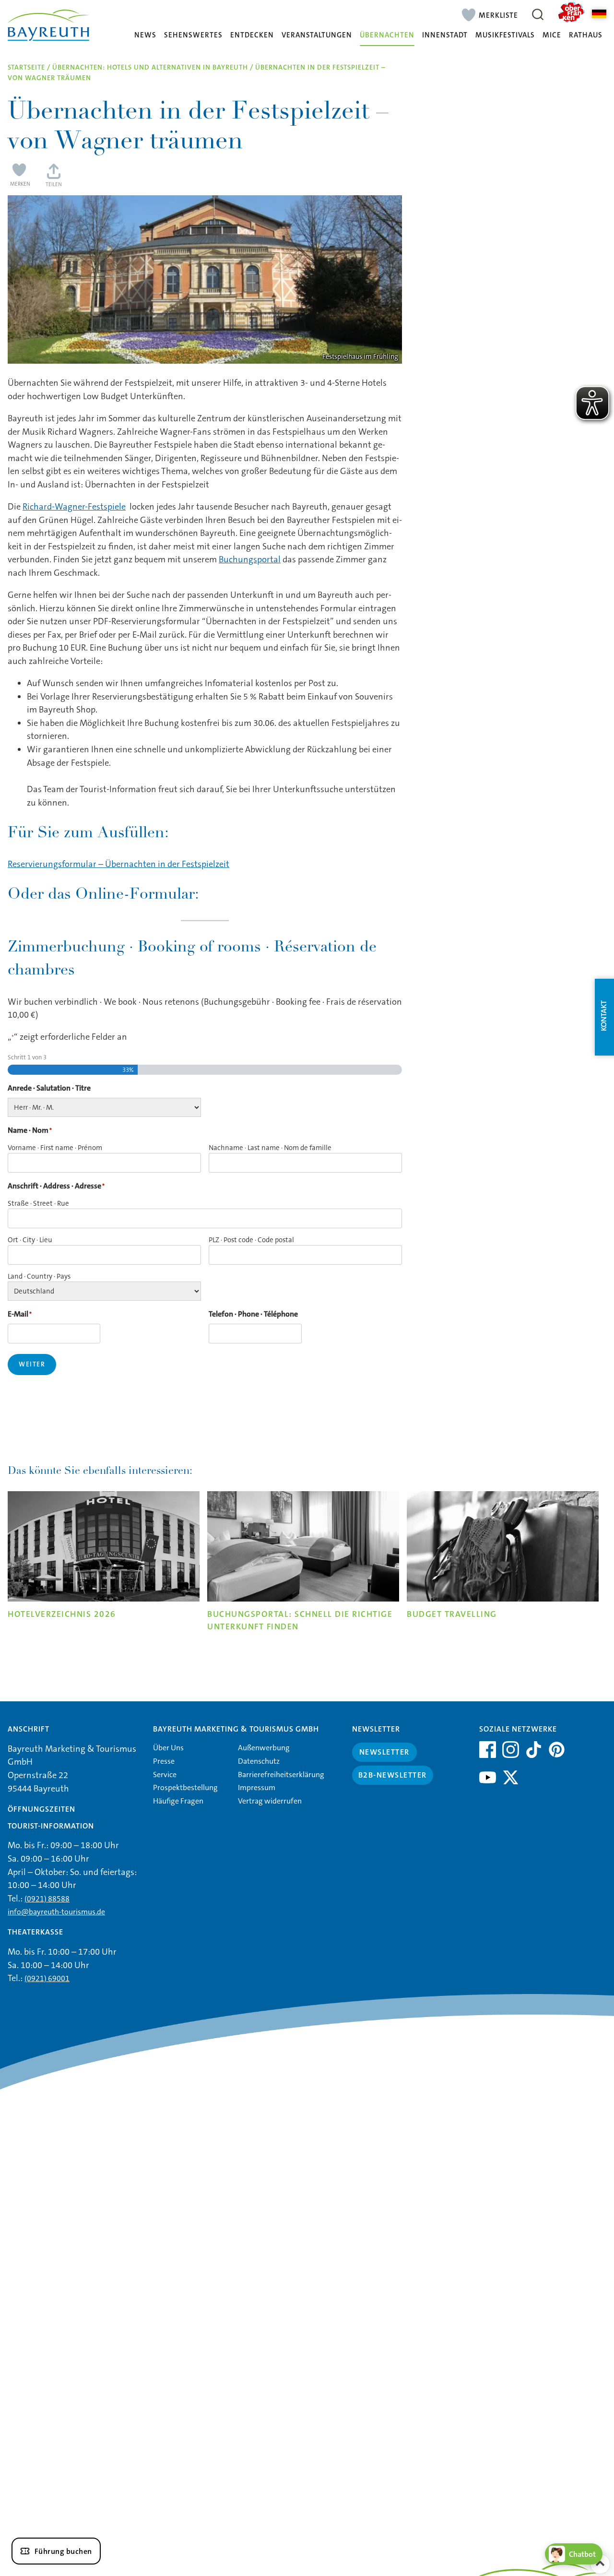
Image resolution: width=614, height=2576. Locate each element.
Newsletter (384, 1752)
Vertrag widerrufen (270, 1801)
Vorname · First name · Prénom (55, 1148)
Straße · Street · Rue (38, 1203)
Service (165, 1775)
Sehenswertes (193, 35)
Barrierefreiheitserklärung (281, 1775)
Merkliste (498, 15)
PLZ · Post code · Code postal (251, 1240)
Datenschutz (259, 1761)
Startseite (26, 67)
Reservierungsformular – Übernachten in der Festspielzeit (118, 864)
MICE (552, 35)
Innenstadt (445, 35)
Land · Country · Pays (39, 1276)
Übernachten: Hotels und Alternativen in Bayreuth (150, 67)
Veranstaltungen (317, 35)
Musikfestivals (505, 35)
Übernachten (387, 35)
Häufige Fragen (178, 1801)
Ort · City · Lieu (30, 1240)
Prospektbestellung (185, 1787)
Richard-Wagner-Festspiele (74, 507)
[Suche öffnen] (538, 14)
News (145, 35)
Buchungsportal (250, 559)
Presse (164, 1761)
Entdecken (252, 35)
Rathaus (586, 35)
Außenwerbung (264, 1748)
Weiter (32, 1364)
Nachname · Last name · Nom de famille (270, 1148)
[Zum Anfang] (600, 2564)
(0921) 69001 (47, 1978)
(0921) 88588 (47, 1899)
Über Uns (168, 1748)
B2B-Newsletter (393, 1775)
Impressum (257, 1787)
